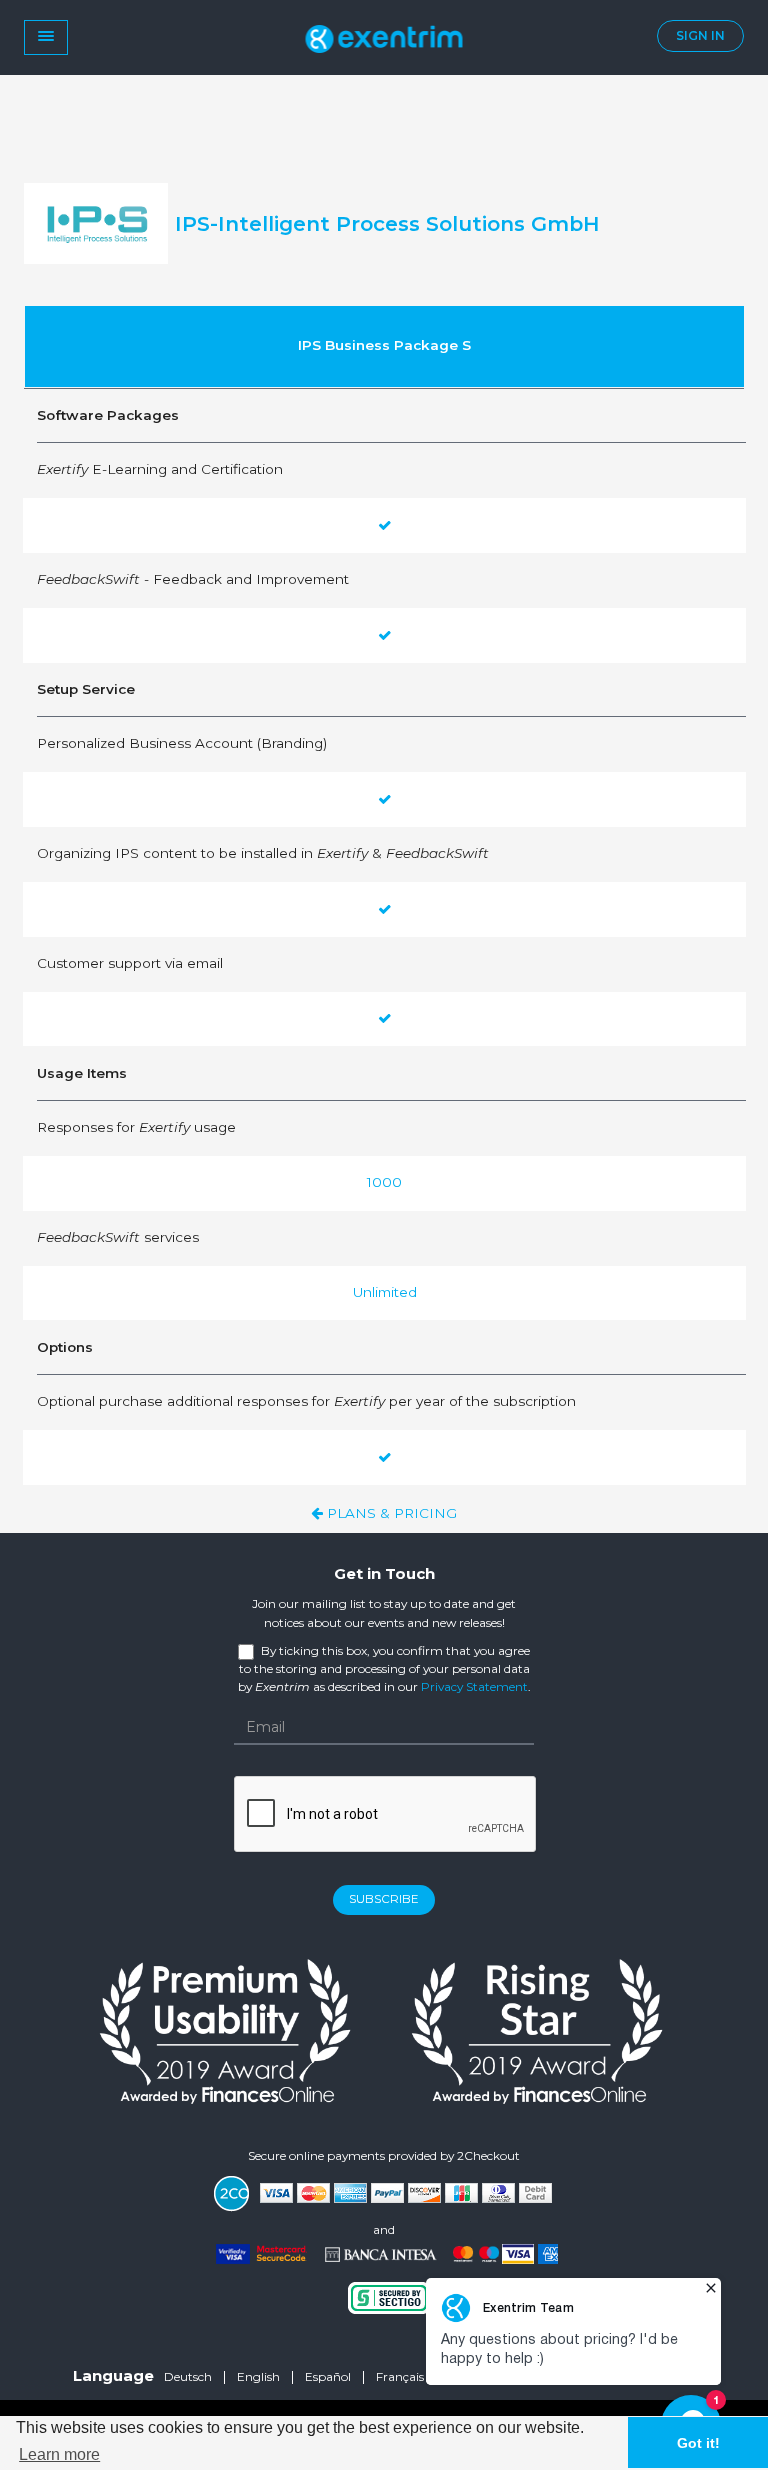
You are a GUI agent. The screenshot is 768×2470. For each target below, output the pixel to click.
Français (400, 2376)
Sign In (700, 35)
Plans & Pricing (390, 1513)
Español (328, 2376)
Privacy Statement (474, 1686)
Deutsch (188, 2376)
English (258, 2376)
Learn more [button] (59, 2454)
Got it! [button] (698, 2443)
